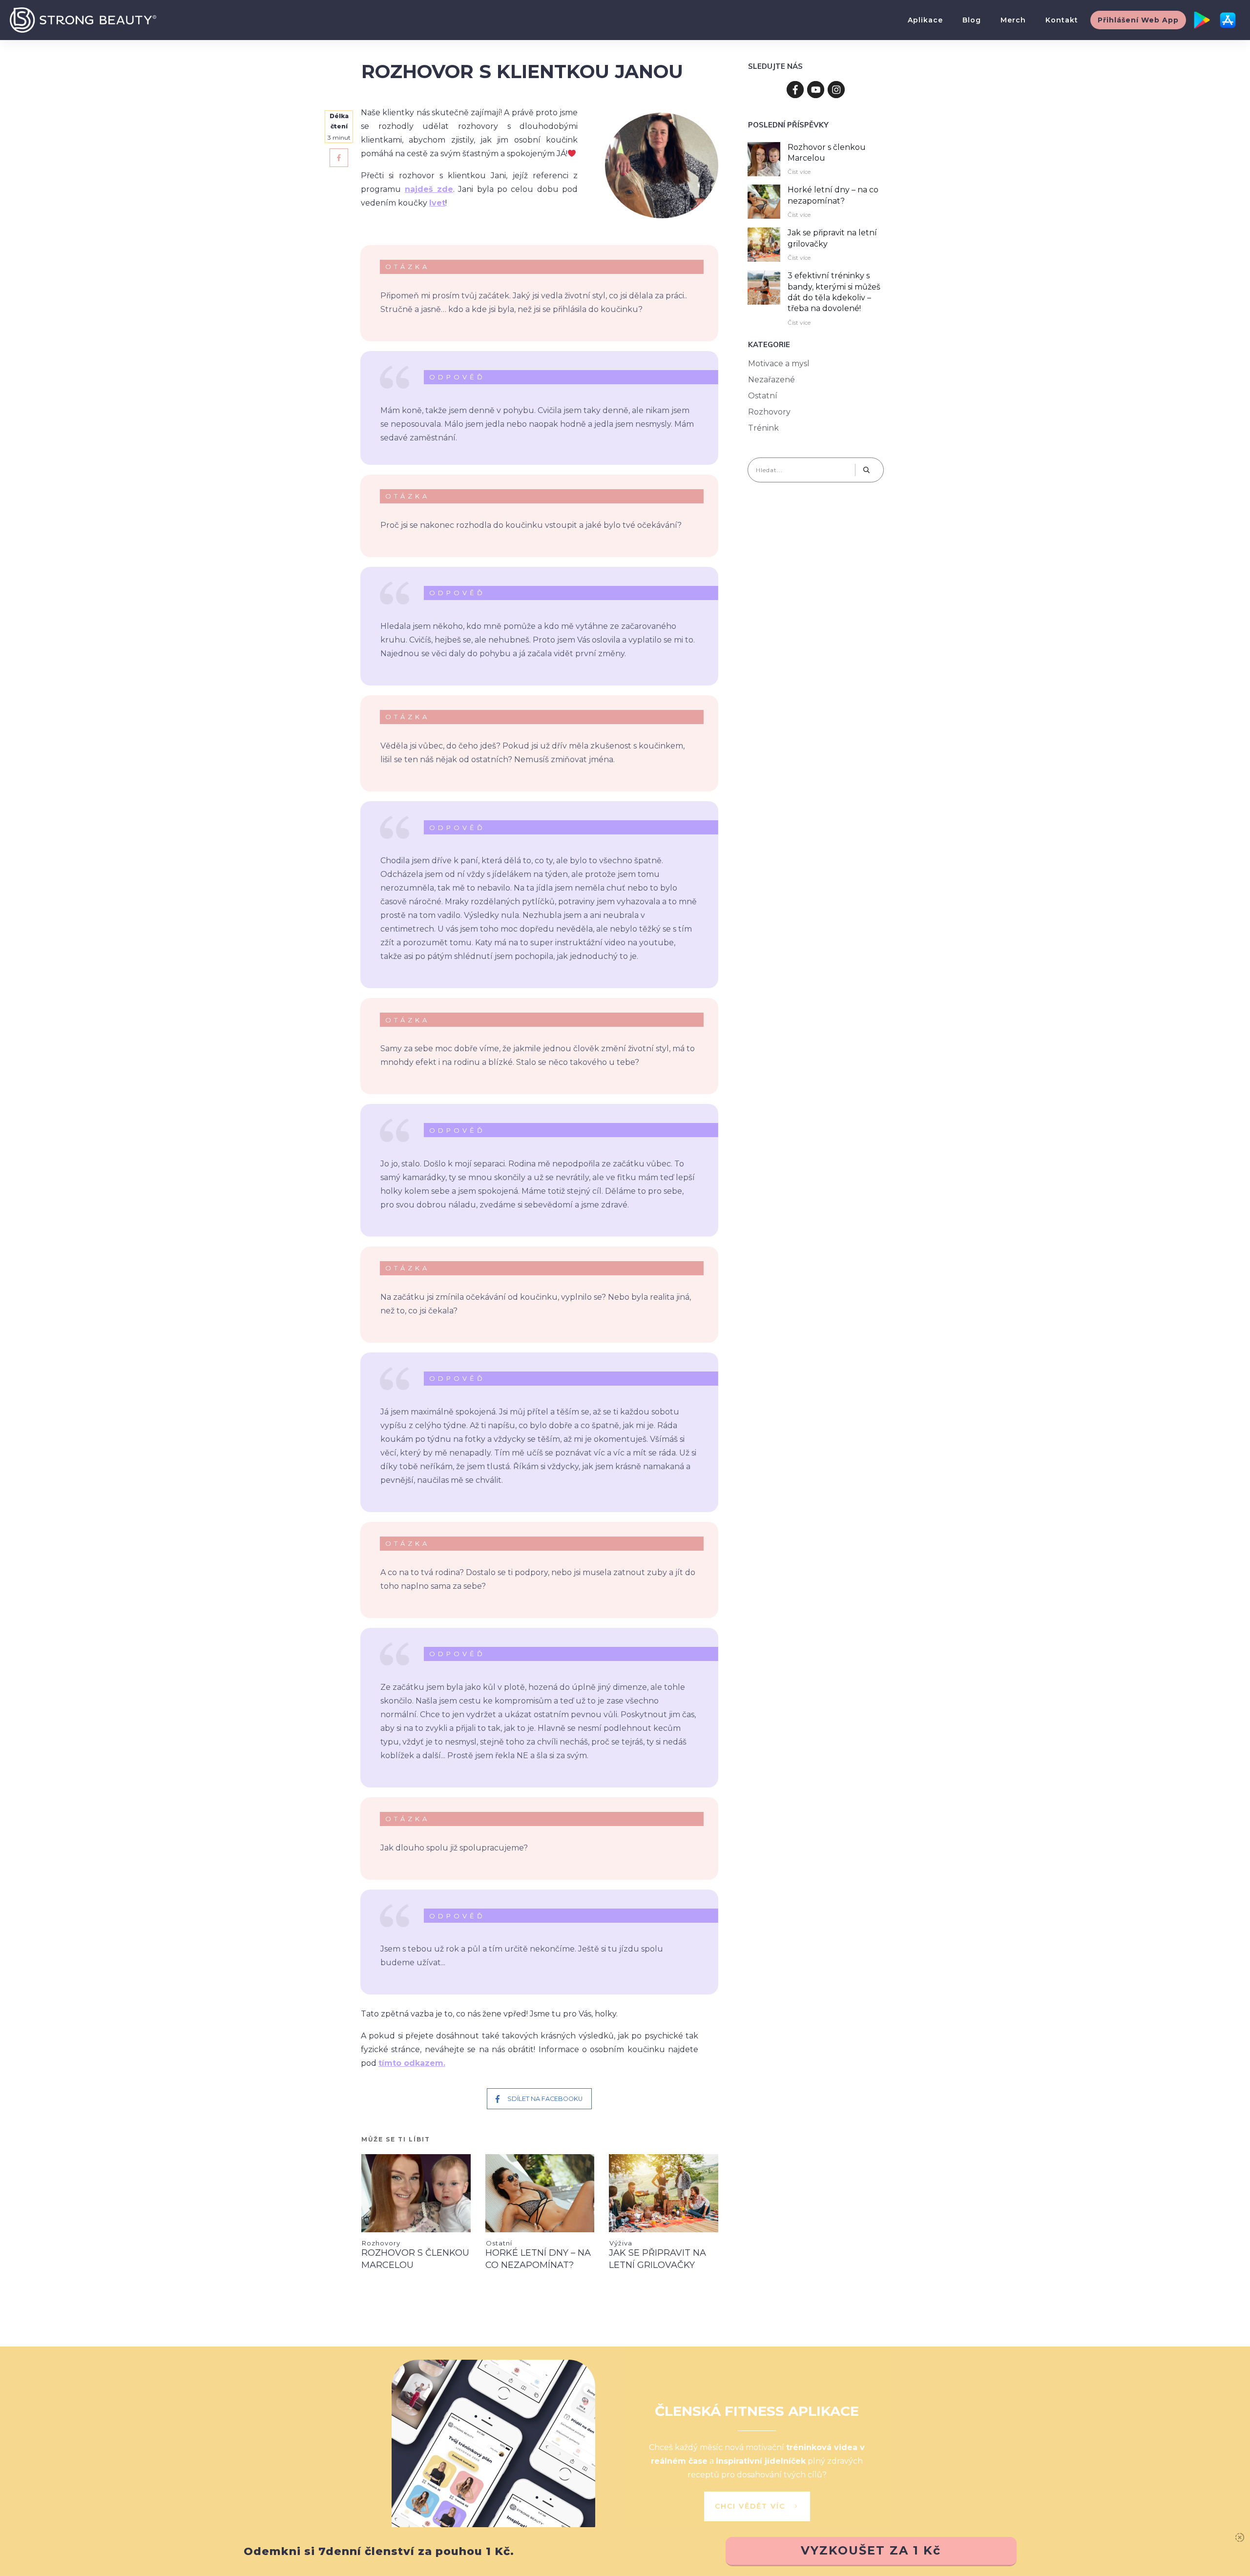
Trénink (763, 428)
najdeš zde (429, 189)
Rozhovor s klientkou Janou (522, 72)
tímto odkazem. (412, 2063)
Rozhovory (381, 2243)
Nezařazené (771, 380)
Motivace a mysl (779, 364)
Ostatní (499, 2243)
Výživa (621, 2243)
